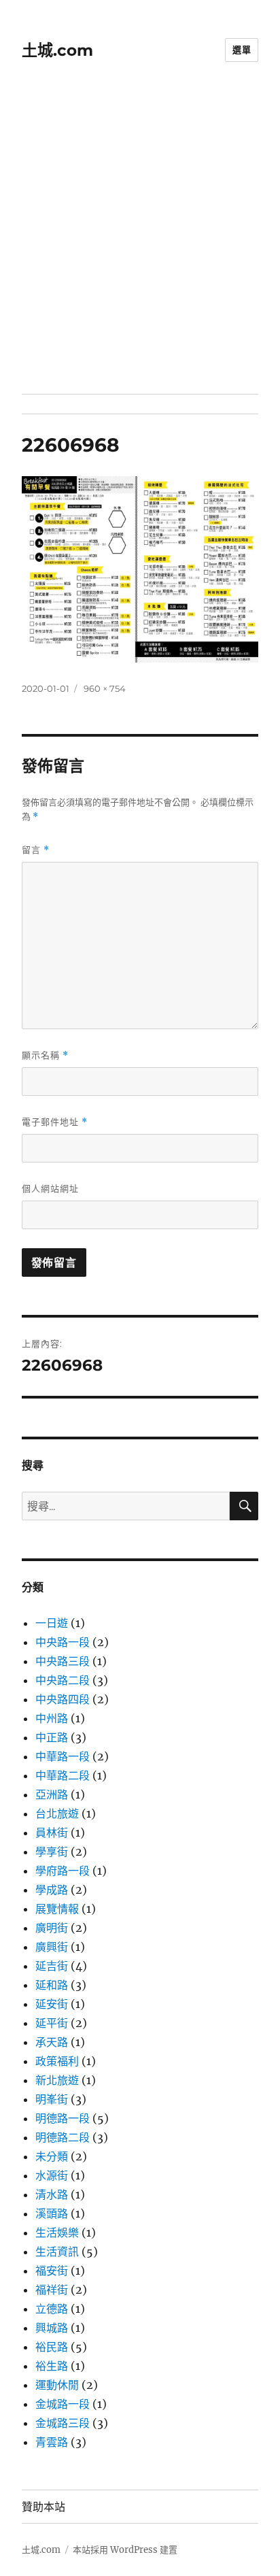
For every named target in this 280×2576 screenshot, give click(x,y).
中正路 (52, 1737)
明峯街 (52, 2099)
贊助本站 (43, 2507)
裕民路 (52, 2347)
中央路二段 (63, 1680)
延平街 (52, 2023)
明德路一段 (63, 2118)
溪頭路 (52, 2213)
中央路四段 (63, 1699)
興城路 (52, 2328)
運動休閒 (57, 2385)
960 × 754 (105, 688)
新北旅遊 (57, 2080)
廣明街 (52, 1928)
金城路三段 (63, 2423)
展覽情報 (57, 1909)
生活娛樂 (57, 2232)
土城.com (57, 50)
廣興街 (52, 1947)
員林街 (52, 1833)
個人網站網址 (50, 1188)
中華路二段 (63, 1775)
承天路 (52, 2042)
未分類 (52, 2156)
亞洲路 (52, 1794)
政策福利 (57, 2061)
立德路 (52, 2309)
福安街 (52, 2271)
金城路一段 (63, 2404)
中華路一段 (63, 1756)
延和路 (52, 1985)
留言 (36, 850)
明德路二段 (63, 2137)
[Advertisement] (140, 247)
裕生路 (52, 2366)
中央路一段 (63, 1642)
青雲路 (52, 2442)
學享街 (52, 1852)
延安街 (52, 2004)
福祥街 (52, 2290)
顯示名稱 (45, 1055)
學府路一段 (63, 1871)
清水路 (52, 2194)
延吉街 (52, 1966)
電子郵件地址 (55, 1122)
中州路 (52, 1718)
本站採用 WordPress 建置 (125, 2550)
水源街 (52, 2175)
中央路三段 (63, 1661)
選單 (242, 50)
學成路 (52, 1890)
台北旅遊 (57, 1813)
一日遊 (52, 1623)
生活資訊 (57, 2252)
